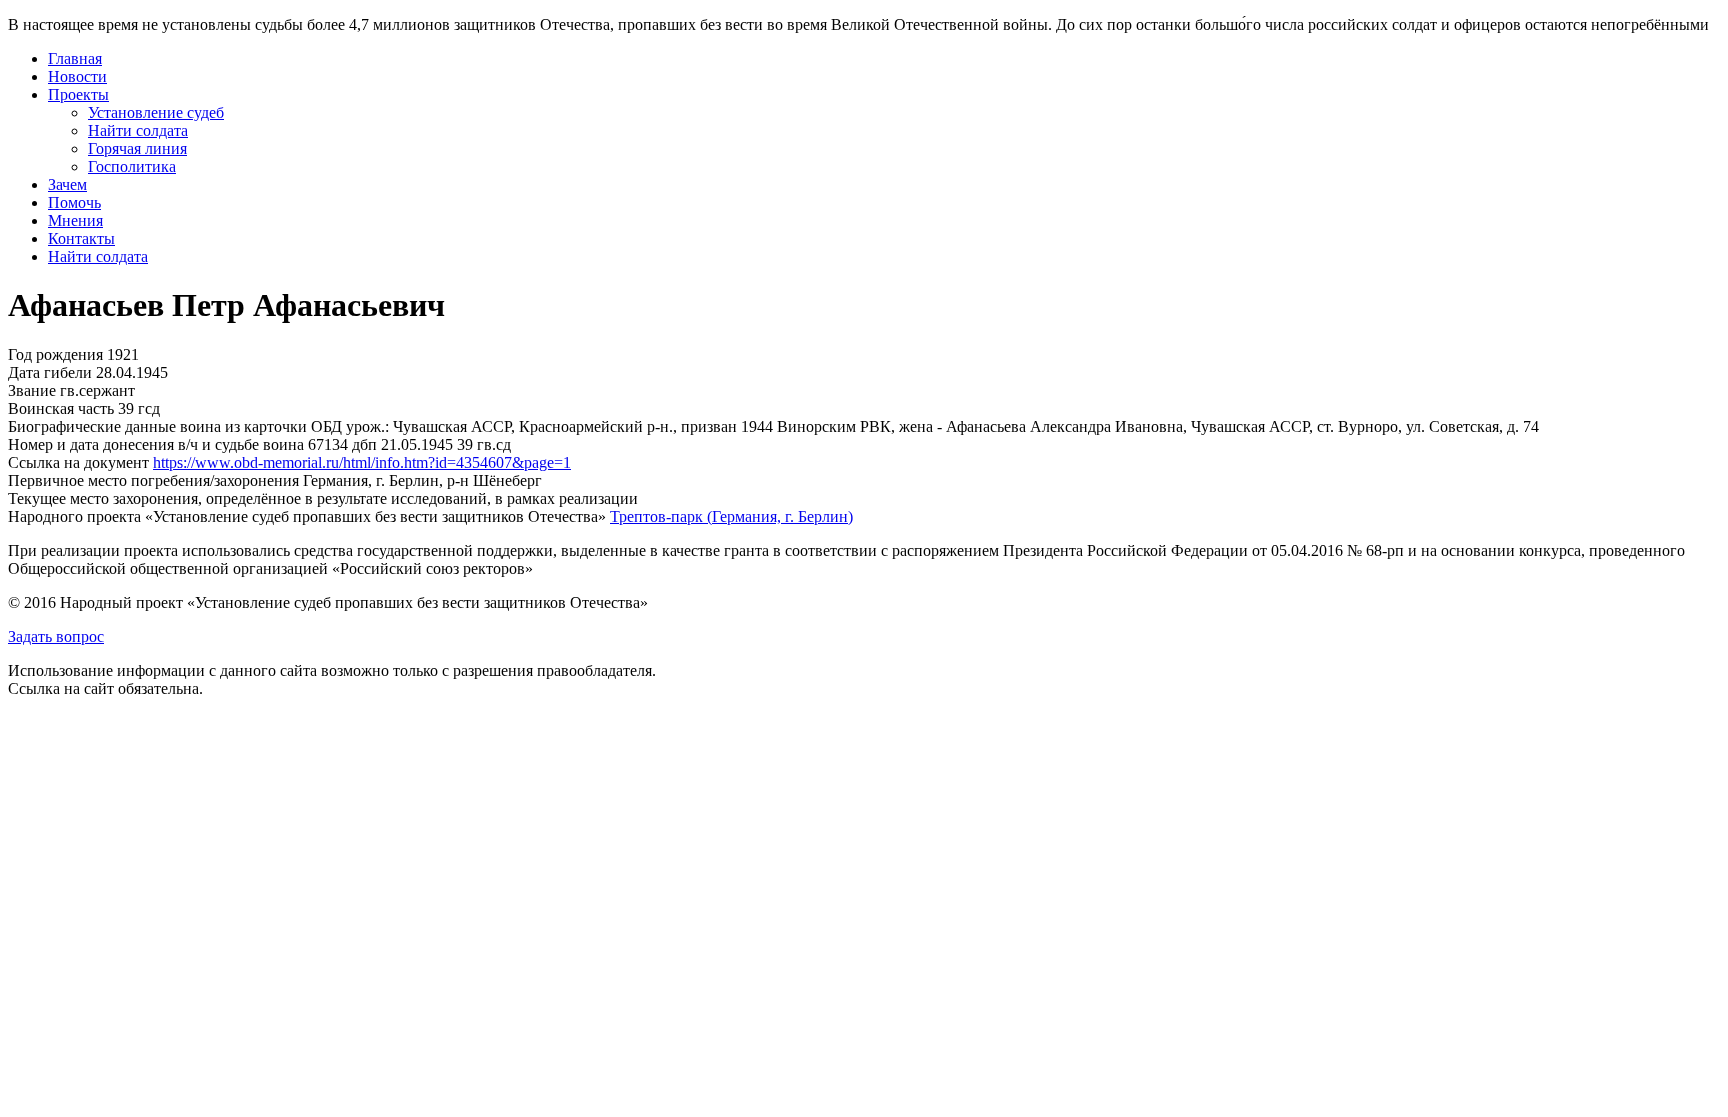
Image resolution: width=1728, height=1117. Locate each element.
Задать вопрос (56, 636)
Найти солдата (138, 130)
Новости (77, 76)
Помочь (74, 202)
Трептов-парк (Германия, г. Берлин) (731, 516)
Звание (32, 390)
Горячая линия (137, 148)
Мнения (75, 220)
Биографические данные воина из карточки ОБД (175, 426)
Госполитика (132, 166)
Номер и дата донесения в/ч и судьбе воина (156, 444)
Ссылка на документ (78, 462)
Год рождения (55, 354)
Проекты (78, 94)
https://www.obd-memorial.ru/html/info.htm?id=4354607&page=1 (362, 462)
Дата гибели (50, 372)
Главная (75, 58)
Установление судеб (156, 112)
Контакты (81, 238)
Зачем (67, 184)
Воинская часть (61, 408)
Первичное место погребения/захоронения (153, 480)
